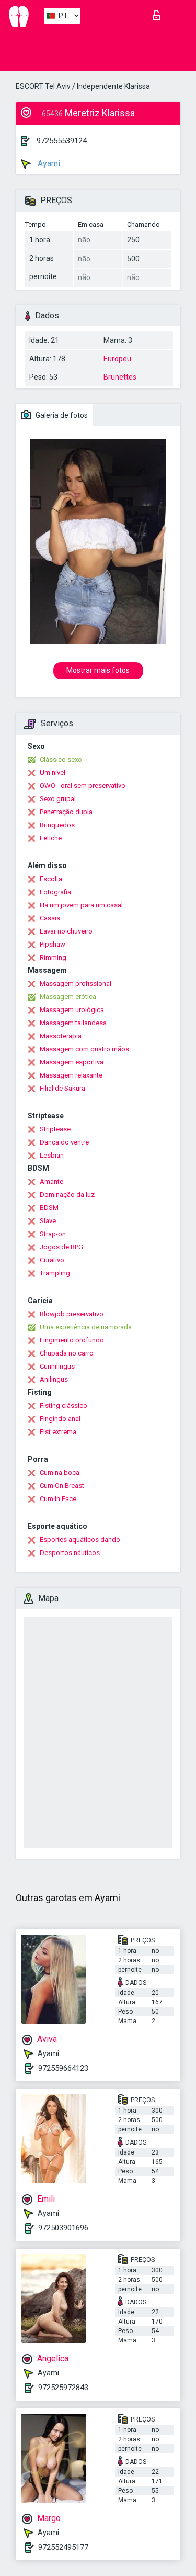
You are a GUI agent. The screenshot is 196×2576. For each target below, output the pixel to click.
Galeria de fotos (61, 415)
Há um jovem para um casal (81, 905)
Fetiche (51, 838)
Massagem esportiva (72, 1062)
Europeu (117, 359)
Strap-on (53, 1234)
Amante (51, 1181)
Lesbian (52, 1155)
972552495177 (63, 2547)
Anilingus (54, 1379)
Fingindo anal (60, 1419)
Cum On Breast (62, 1486)
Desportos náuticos (70, 1553)
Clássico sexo (61, 759)
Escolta (51, 879)
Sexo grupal (58, 799)
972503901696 (63, 2228)
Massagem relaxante (71, 1075)
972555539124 (62, 141)
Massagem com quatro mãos (84, 1049)
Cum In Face (58, 1499)
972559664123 (63, 2068)
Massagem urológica (72, 1010)
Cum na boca (60, 1473)
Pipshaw (53, 944)
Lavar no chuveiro (66, 931)
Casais (50, 918)
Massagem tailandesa (73, 1023)
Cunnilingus (57, 1366)
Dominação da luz (67, 1195)
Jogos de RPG (61, 1247)
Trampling (55, 1273)
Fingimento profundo (72, 1340)
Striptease (55, 1129)
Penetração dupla (66, 812)
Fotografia (55, 892)
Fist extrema (58, 1432)
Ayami (48, 164)
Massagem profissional (76, 984)
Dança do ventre (64, 1142)
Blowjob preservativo (72, 1314)
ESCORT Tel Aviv (43, 86)
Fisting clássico (64, 1406)
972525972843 (63, 2388)
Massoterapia (61, 1036)
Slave (48, 1221)
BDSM (49, 1208)
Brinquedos (57, 825)
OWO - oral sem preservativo (83, 786)
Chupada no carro (67, 1353)
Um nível (53, 773)
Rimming (53, 957)
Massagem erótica (68, 997)
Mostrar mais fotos (98, 670)
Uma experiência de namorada (86, 1327)
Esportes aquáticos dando (80, 1540)
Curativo (52, 1260)
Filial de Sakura (62, 1088)
